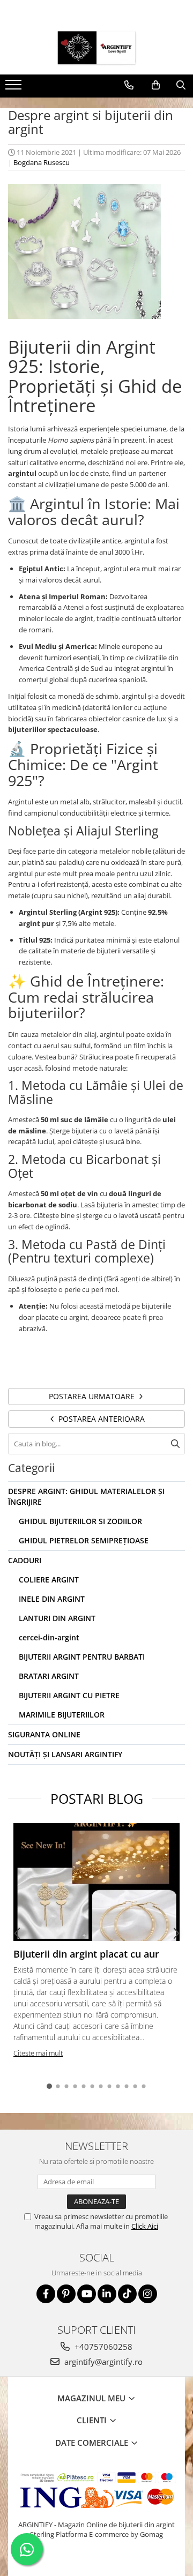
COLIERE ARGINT (49, 1580)
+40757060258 (102, 2347)
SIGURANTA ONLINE (44, 1734)
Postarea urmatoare (93, 1396)
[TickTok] (127, 2294)
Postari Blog (97, 1798)
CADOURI (25, 1560)
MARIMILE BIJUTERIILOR (62, 1715)
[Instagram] (148, 2294)
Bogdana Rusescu (42, 162)
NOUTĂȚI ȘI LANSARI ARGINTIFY (65, 1754)
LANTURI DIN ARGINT (57, 1618)
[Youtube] (87, 2294)
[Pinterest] (66, 2294)
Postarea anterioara (101, 1419)
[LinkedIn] (107, 2294)
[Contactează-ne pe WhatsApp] (27, 2549)
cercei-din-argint (49, 1637)
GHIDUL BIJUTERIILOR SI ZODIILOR (80, 1521)
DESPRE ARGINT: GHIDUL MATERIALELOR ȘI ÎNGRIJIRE (86, 1496)
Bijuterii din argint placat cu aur (86, 1954)
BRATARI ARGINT (49, 1676)
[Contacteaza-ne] (129, 85)
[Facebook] (46, 2294)
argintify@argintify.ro (102, 2362)
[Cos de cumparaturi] (156, 85)
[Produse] (15, 88)
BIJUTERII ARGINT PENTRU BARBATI (82, 1657)
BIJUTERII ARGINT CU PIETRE (69, 1695)
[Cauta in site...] (181, 85)
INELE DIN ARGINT (52, 1599)
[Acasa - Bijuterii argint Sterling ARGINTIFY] (96, 48)
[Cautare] (175, 1444)
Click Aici (145, 2226)
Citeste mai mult (38, 2053)
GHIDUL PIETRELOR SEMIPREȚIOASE (84, 1540)
